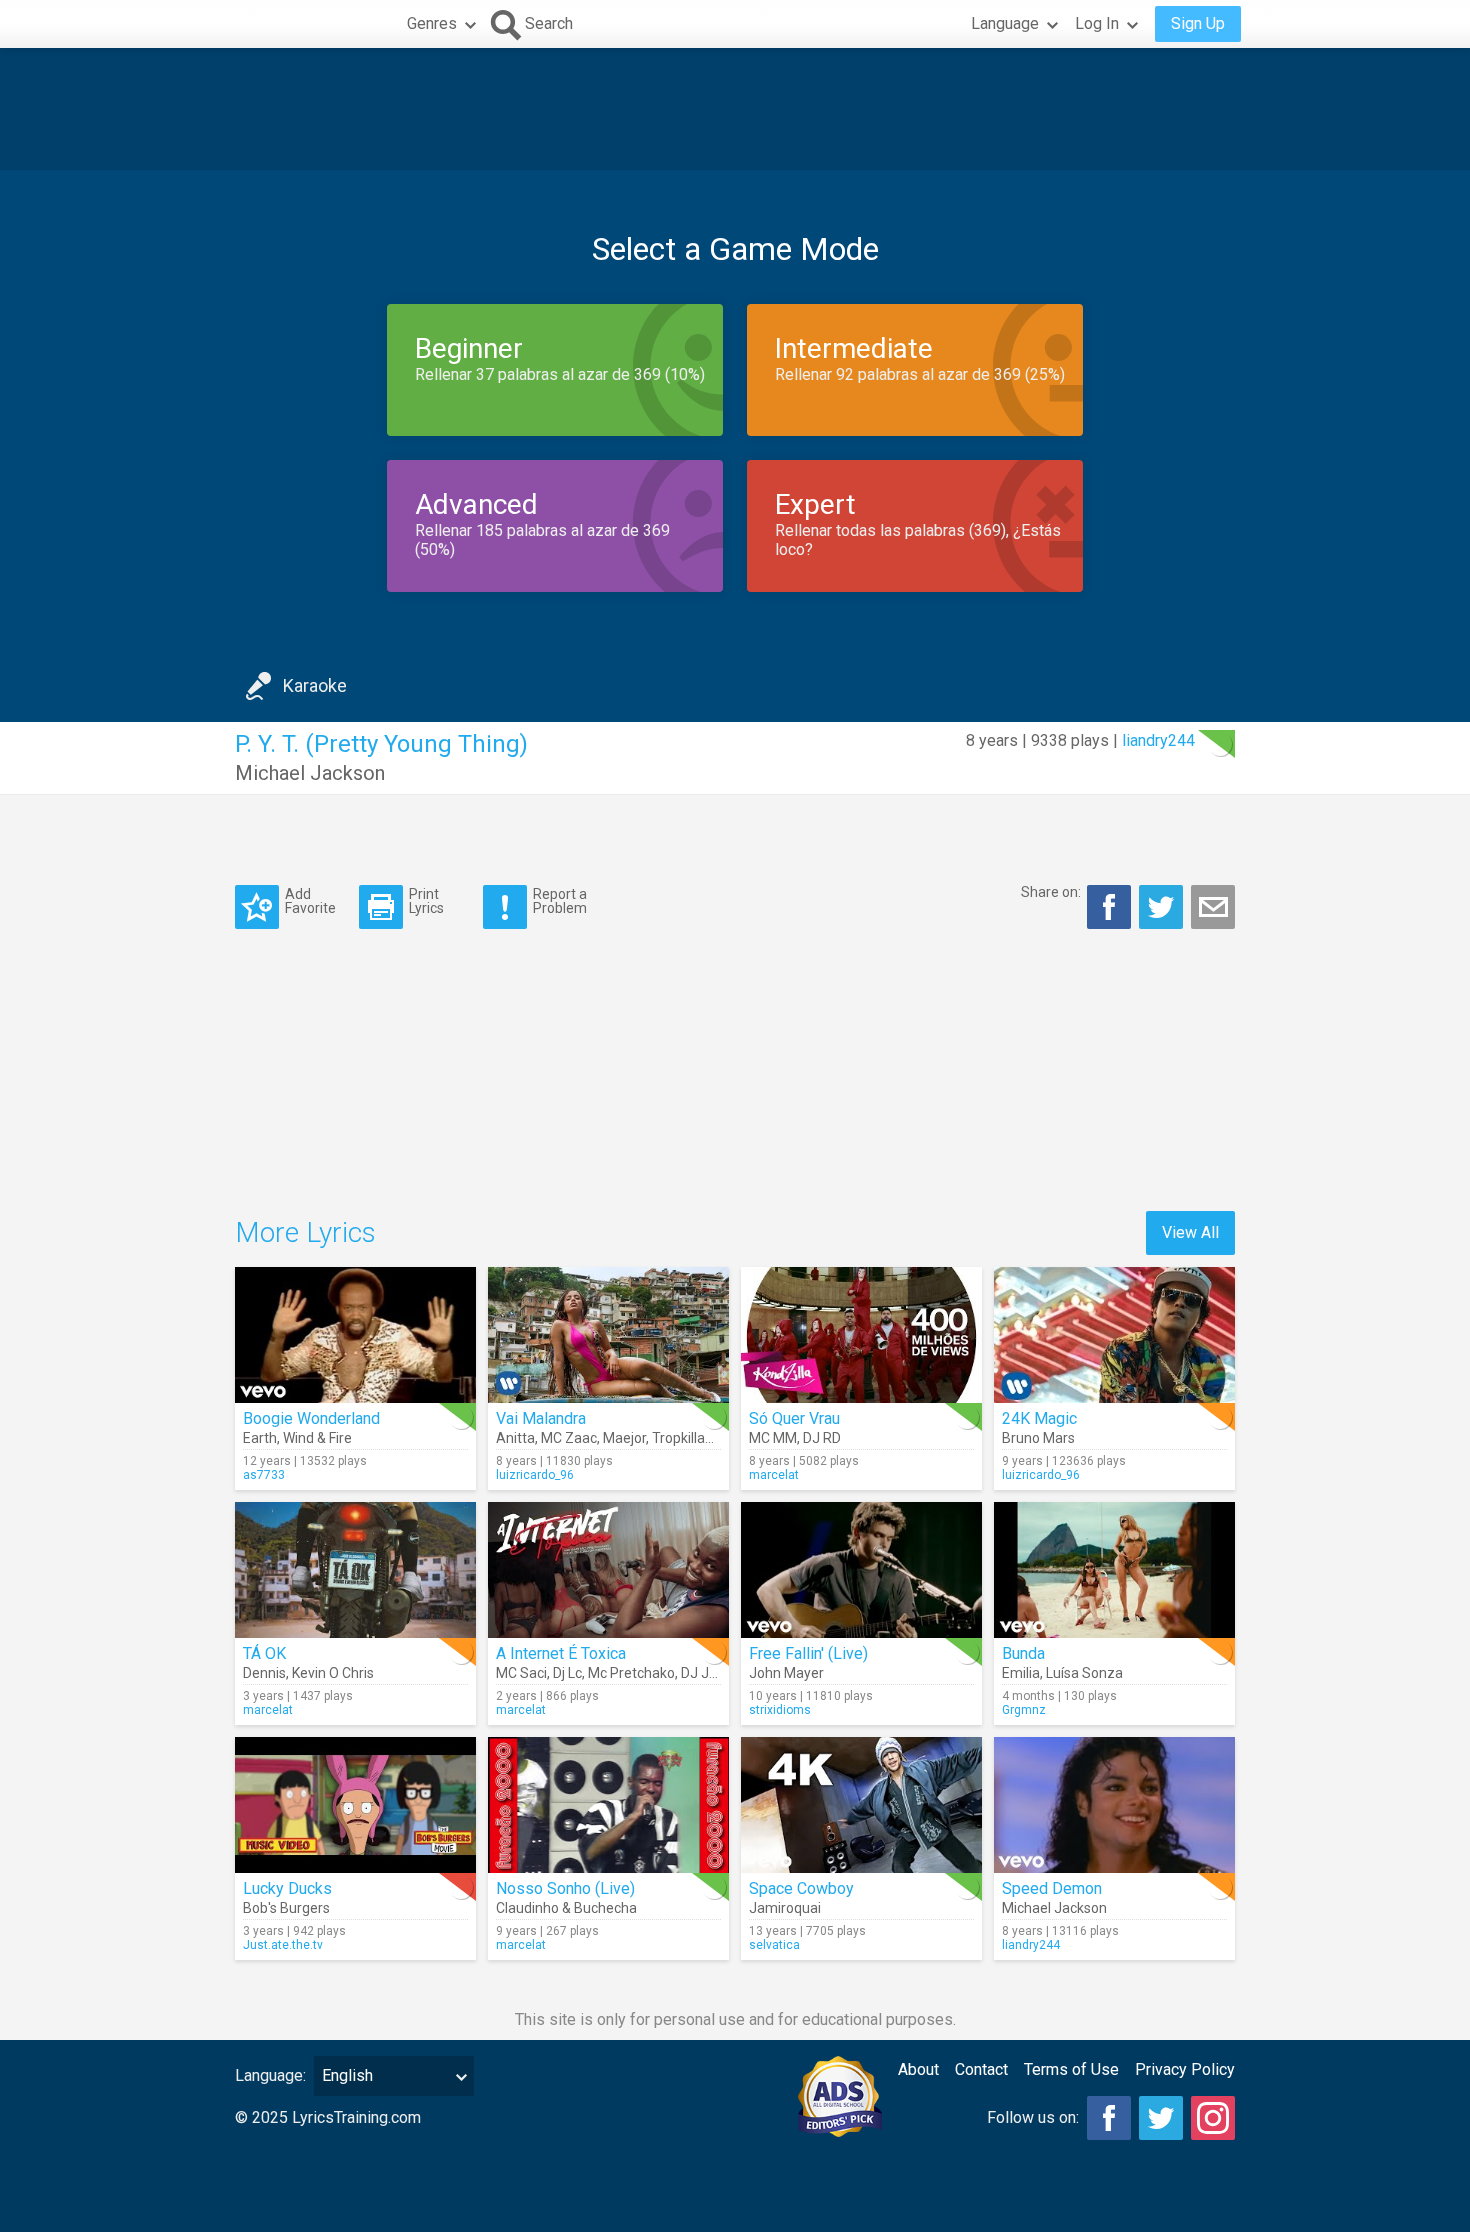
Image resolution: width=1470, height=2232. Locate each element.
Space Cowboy (801, 1888)
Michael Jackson (310, 773)
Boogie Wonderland (311, 1418)
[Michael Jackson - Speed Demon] (1114, 1805)
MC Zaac (569, 1438)
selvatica (774, 1945)
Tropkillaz (682, 1438)
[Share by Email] (1213, 907)
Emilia (1021, 1673)
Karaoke (315, 685)
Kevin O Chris (333, 1673)
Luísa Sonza (1084, 1673)
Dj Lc (567, 1673)
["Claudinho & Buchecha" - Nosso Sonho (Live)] (608, 1805)
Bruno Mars (1038, 1438)
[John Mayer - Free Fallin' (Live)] (861, 1570)
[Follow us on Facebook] (1109, 2118)
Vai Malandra (541, 1418)
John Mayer (786, 1673)
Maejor (624, 1438)
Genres (432, 23)
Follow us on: (1033, 2117)
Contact (981, 2069)
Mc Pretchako (631, 1673)
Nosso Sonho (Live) (565, 1888)
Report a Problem (560, 900)
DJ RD (822, 1438)
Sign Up (1198, 23)
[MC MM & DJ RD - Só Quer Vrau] (861, 1335)
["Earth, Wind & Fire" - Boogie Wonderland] (355, 1335)
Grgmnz (1024, 1710)
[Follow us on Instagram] (1213, 2118)
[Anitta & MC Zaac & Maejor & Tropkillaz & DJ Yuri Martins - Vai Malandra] (608, 1335)
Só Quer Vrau (794, 1418)
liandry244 (1158, 740)
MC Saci (521, 1673)
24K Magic (1039, 1418)
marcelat (774, 1475)
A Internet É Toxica (561, 1653)
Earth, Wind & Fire (297, 1438)
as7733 (264, 1475)
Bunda (1023, 1653)
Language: (270, 2075)
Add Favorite (310, 900)
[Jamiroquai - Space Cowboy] (861, 1805)
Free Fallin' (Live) (808, 1653)
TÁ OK (264, 1653)
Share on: (1051, 892)
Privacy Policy (1185, 2069)
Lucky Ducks (287, 1888)
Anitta (515, 1438)
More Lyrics (305, 1232)
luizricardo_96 (535, 1475)
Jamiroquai (785, 1908)
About (918, 2069)
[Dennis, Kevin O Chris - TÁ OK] (355, 1570)
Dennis (264, 1673)
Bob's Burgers (286, 1908)
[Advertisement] (735, 109)
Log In (1097, 23)
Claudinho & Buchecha (566, 1908)
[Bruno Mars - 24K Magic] (1114, 1335)
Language (1005, 23)
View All (1190, 1232)
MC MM (773, 1438)
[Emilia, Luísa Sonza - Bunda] (1114, 1570)
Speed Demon (1052, 1888)
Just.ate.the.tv (283, 1945)
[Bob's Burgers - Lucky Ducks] (355, 1805)
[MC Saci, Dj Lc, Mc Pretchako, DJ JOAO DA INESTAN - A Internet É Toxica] (608, 1570)
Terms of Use (1071, 2069)
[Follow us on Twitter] (1161, 2118)
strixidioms (780, 1710)
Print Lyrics (426, 900)
